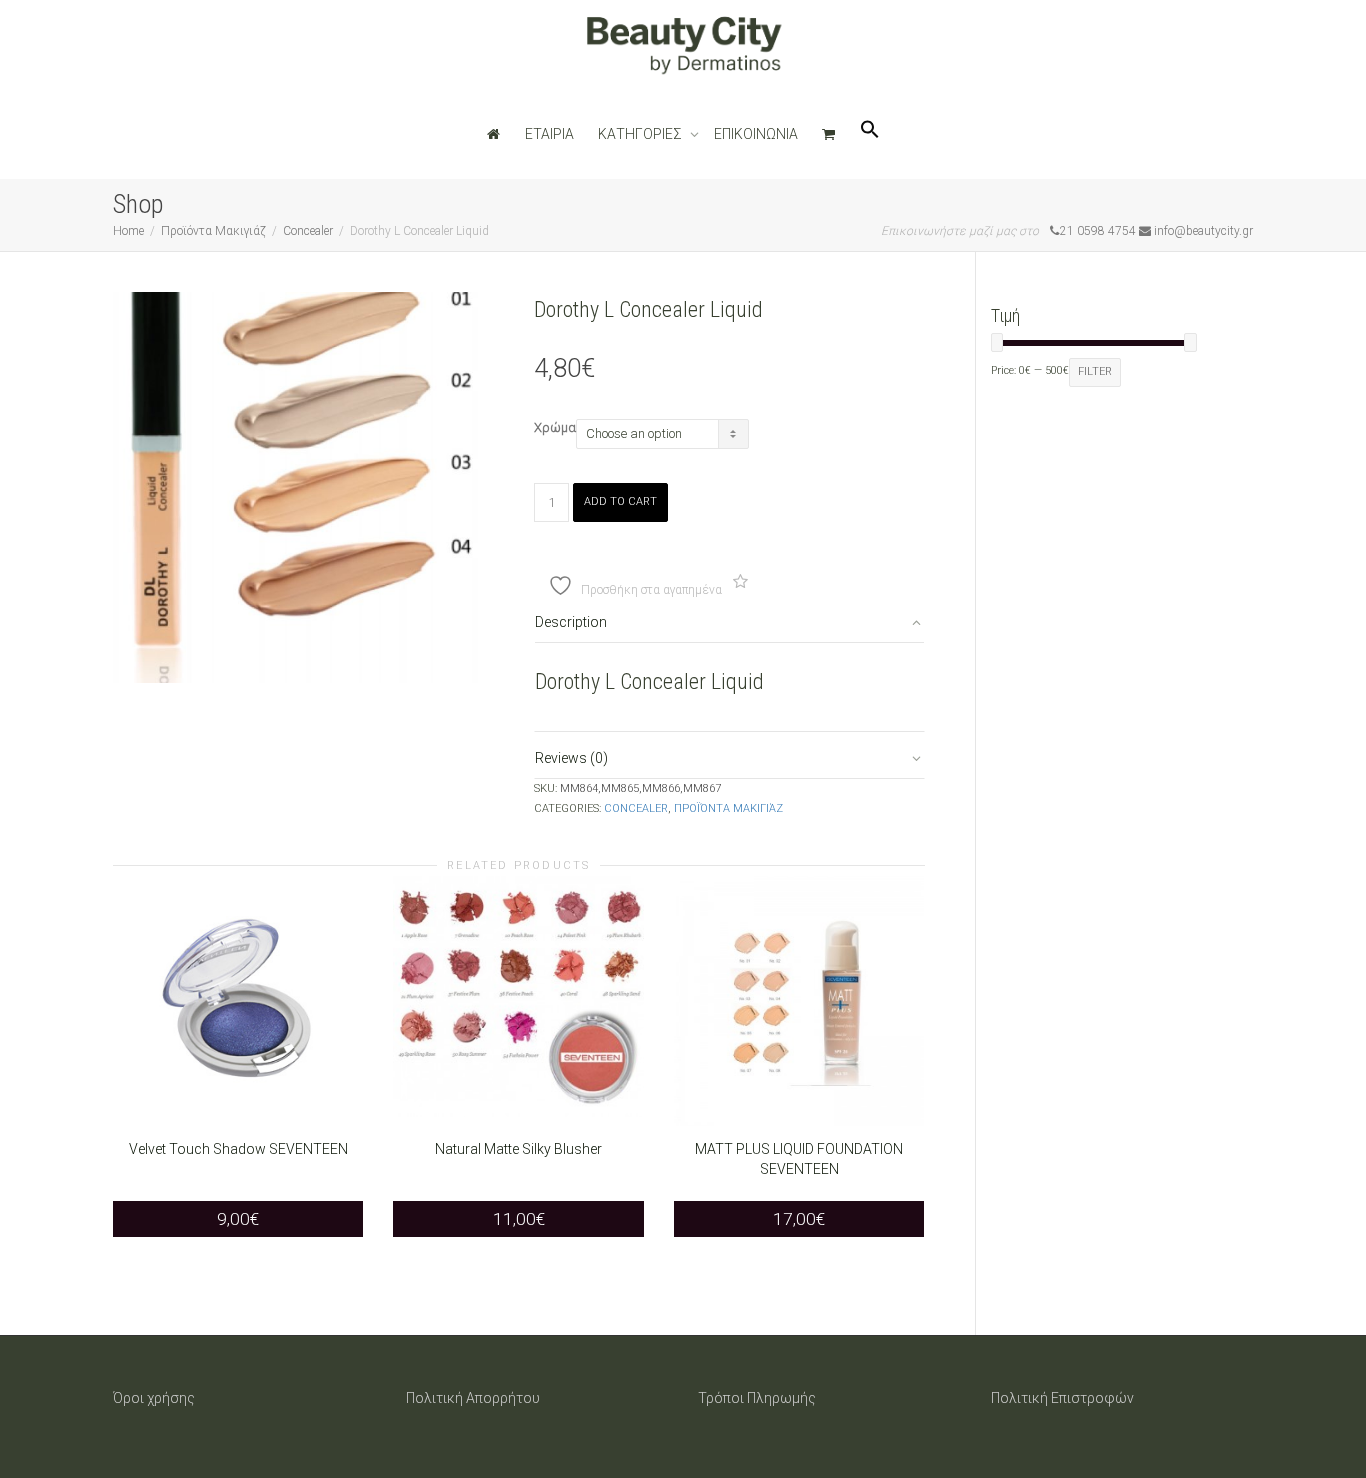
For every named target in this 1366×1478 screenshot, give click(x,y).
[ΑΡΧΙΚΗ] (494, 134)
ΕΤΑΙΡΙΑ (549, 134)
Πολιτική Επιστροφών (1062, 1398)
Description (571, 622)
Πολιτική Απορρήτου (473, 1398)
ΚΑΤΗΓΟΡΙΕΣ (641, 134)
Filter (1095, 371)
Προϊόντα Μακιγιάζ (213, 231)
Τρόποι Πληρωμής (757, 1398)
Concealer (308, 231)
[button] (870, 134)
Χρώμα (555, 427)
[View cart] (829, 134)
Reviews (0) (571, 758)
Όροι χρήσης (154, 1398)
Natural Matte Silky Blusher (518, 1149)
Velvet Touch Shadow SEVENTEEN (238, 1149)
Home (128, 231)
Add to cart (620, 501)
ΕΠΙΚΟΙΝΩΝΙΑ (756, 134)
